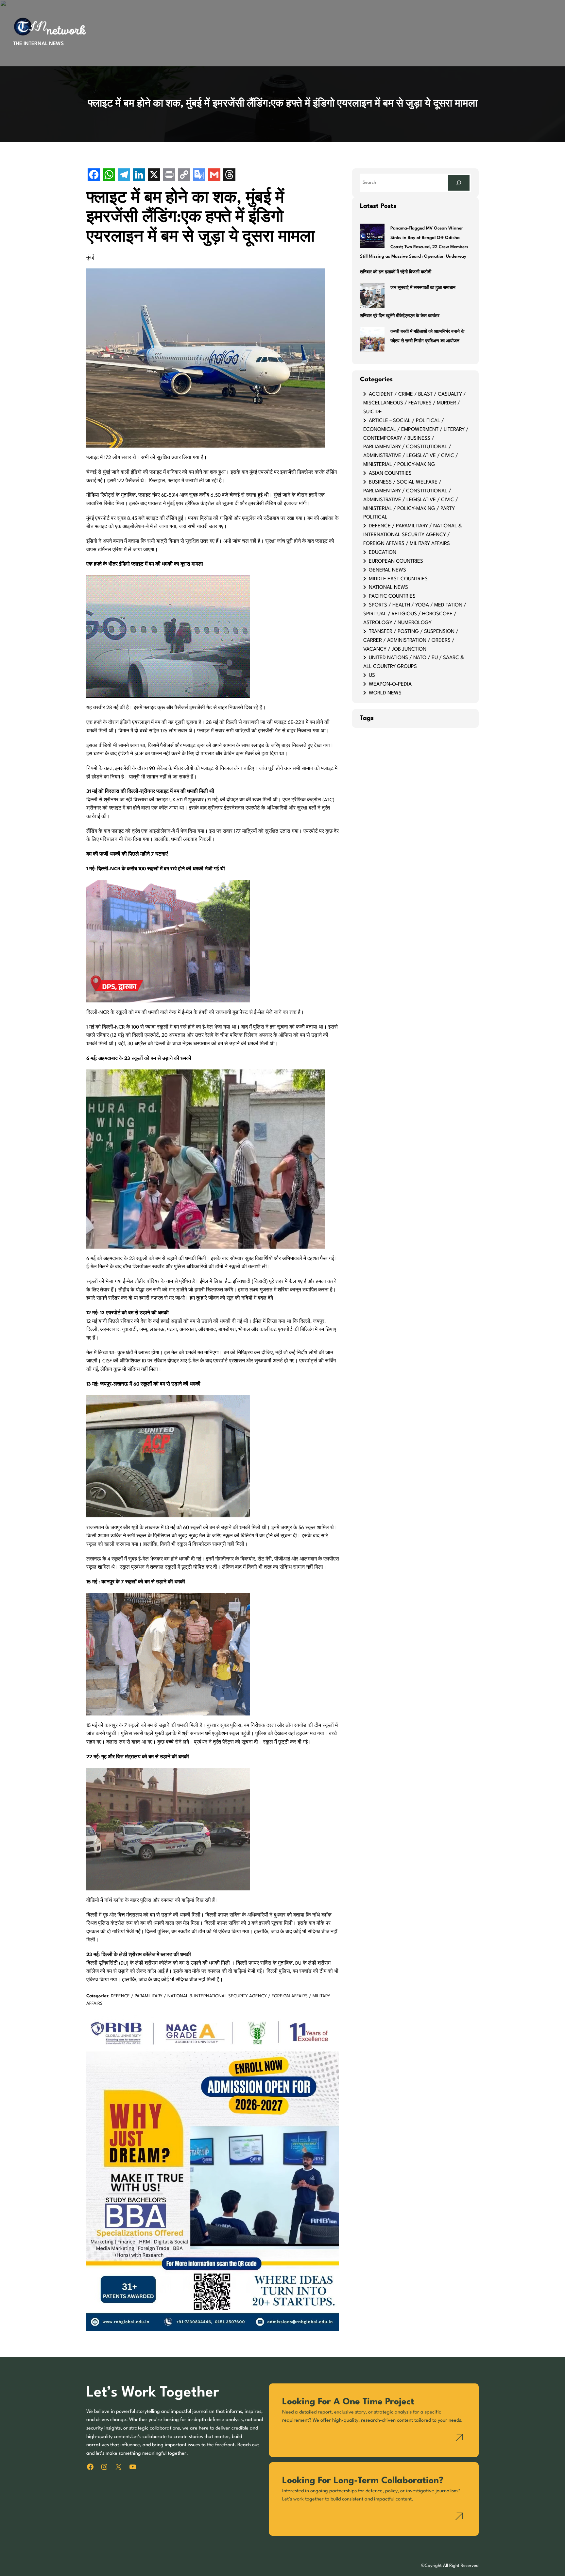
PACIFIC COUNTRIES (392, 596)
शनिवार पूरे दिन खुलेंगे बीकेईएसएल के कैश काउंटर (400, 316)
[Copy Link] (184, 175)
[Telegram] (124, 175)
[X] (154, 175)
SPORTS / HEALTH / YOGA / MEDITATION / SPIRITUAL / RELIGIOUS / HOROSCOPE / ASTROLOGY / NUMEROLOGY (415, 614)
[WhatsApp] (109, 175)
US (372, 675)
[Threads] (229, 175)
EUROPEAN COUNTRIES (396, 561)
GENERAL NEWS (387, 570)
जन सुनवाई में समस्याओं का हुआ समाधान (423, 288)
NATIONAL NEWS (388, 588)
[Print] (169, 175)
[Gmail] (214, 175)
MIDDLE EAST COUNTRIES (398, 579)
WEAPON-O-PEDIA (390, 684)
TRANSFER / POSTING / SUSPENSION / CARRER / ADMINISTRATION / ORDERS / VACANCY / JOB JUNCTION (411, 640)
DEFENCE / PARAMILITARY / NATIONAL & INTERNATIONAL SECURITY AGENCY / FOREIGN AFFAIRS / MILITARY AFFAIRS (413, 535)
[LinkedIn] (139, 175)
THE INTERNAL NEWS (38, 44)
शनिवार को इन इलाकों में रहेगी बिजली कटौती (396, 272)
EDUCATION (383, 553)
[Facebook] (94, 175)
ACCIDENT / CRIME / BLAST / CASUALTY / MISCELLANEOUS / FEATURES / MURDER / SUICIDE (415, 403)
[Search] (459, 183)
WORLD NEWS (385, 693)
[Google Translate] (199, 175)
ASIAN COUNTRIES (390, 473)
